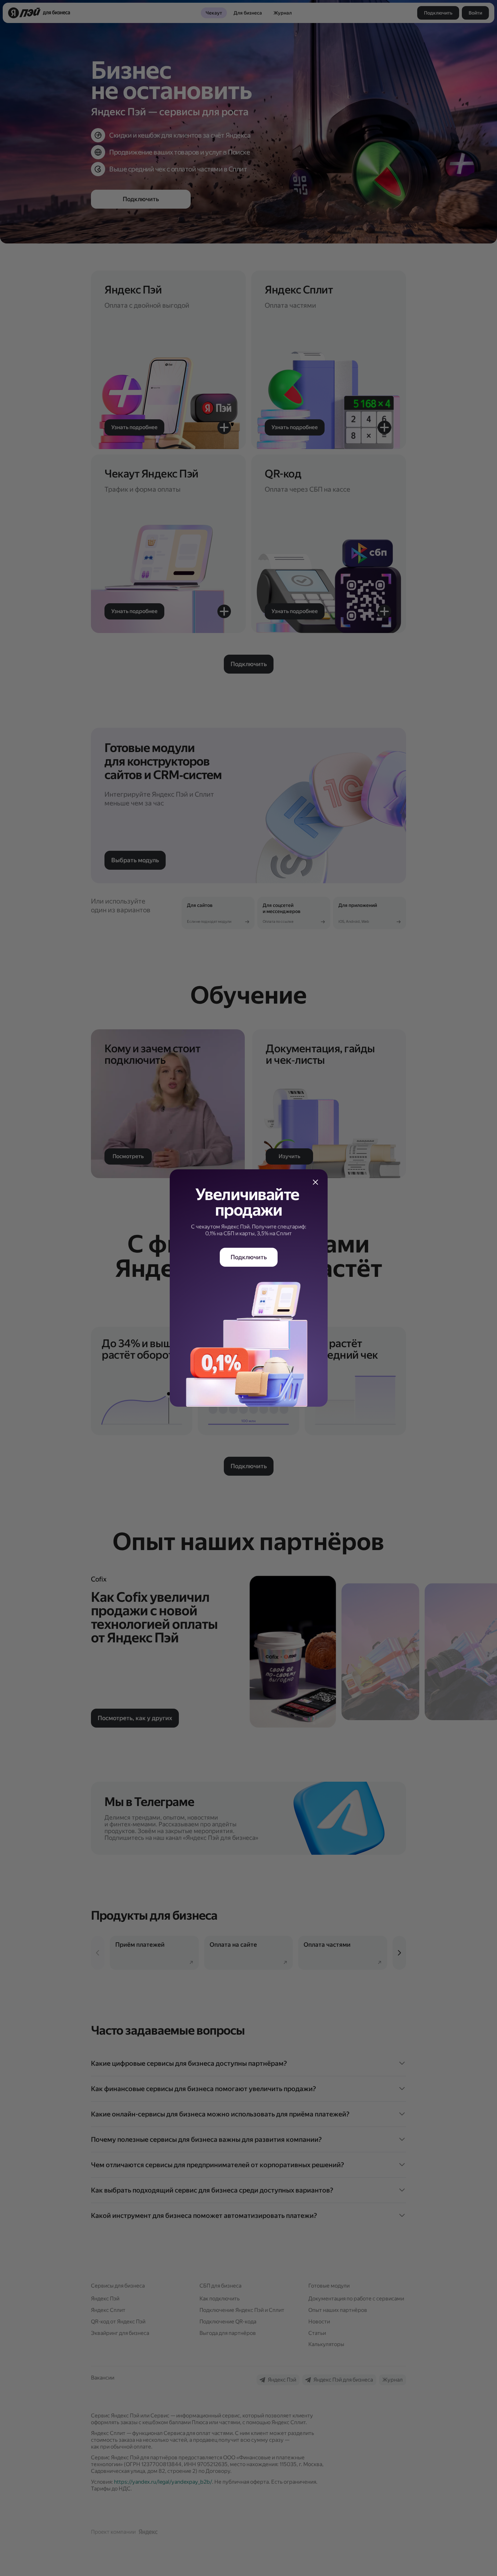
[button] (315, 1182)
